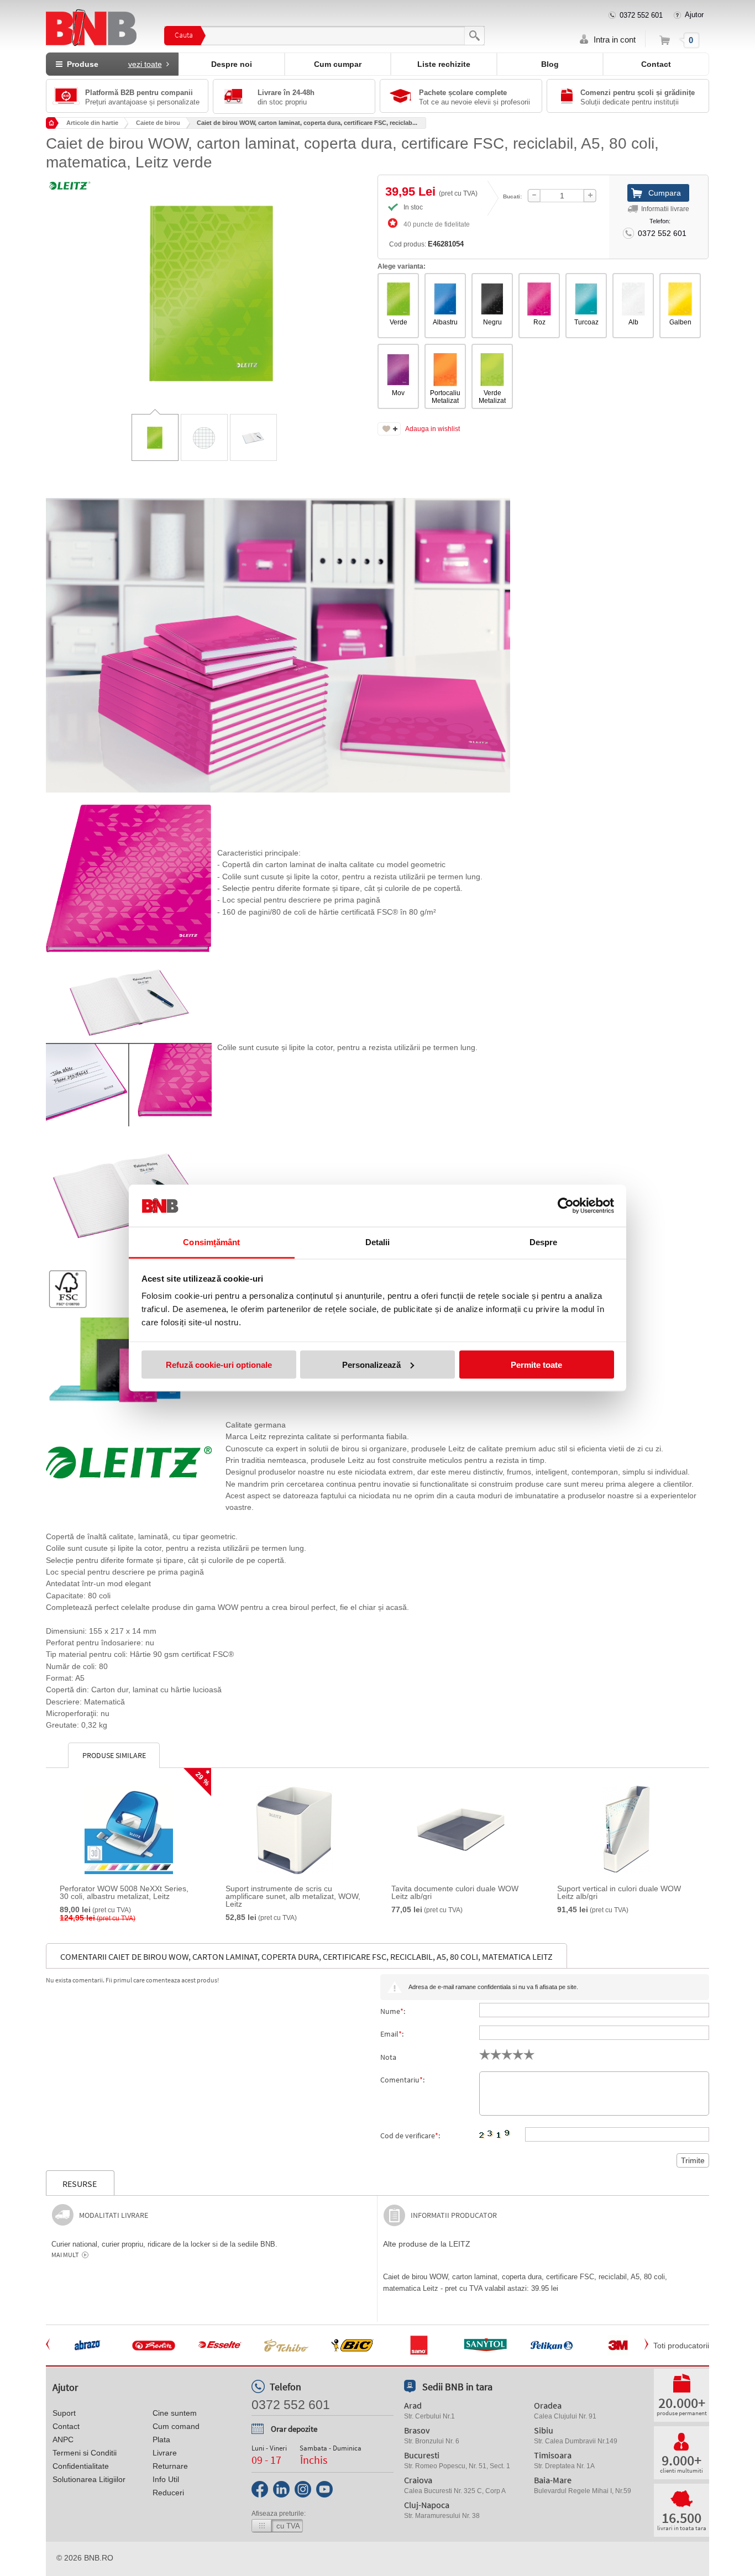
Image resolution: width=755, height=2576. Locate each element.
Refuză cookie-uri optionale (219, 1364)
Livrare (165, 2453)
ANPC (63, 2439)
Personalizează (371, 1364)
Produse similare (114, 1755)
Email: (392, 2034)
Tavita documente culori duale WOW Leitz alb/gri (455, 1892)
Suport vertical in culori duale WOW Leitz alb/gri (619, 1892)
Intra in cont (615, 40)
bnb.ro (99, 2558)
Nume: (393, 2011)
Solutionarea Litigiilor (89, 2479)
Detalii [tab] (378, 1242)
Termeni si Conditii (85, 2453)
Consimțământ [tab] (211, 1242)
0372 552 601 (641, 15)
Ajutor (694, 15)
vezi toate (145, 64)
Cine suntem (175, 2413)
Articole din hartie (92, 123)
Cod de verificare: (410, 2136)
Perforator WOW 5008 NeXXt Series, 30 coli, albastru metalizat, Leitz (124, 1892)
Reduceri (168, 2493)
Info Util (166, 2479)
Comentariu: (402, 2080)
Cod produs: (426, 244)
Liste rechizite (444, 64)
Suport (64, 2413)
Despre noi (232, 64)
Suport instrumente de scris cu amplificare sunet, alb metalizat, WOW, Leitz (293, 1896)
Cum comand (176, 2426)
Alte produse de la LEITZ (427, 2244)
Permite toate (536, 1364)
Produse (112, 64)
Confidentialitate (81, 2466)
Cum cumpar (338, 64)
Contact (656, 64)
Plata (161, 2439)
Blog (550, 64)
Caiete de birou (158, 123)
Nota (388, 2057)
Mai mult (65, 2255)
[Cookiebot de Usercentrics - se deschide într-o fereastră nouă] (566, 1206)
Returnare (170, 2466)
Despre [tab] (544, 1242)
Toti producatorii (681, 2346)
